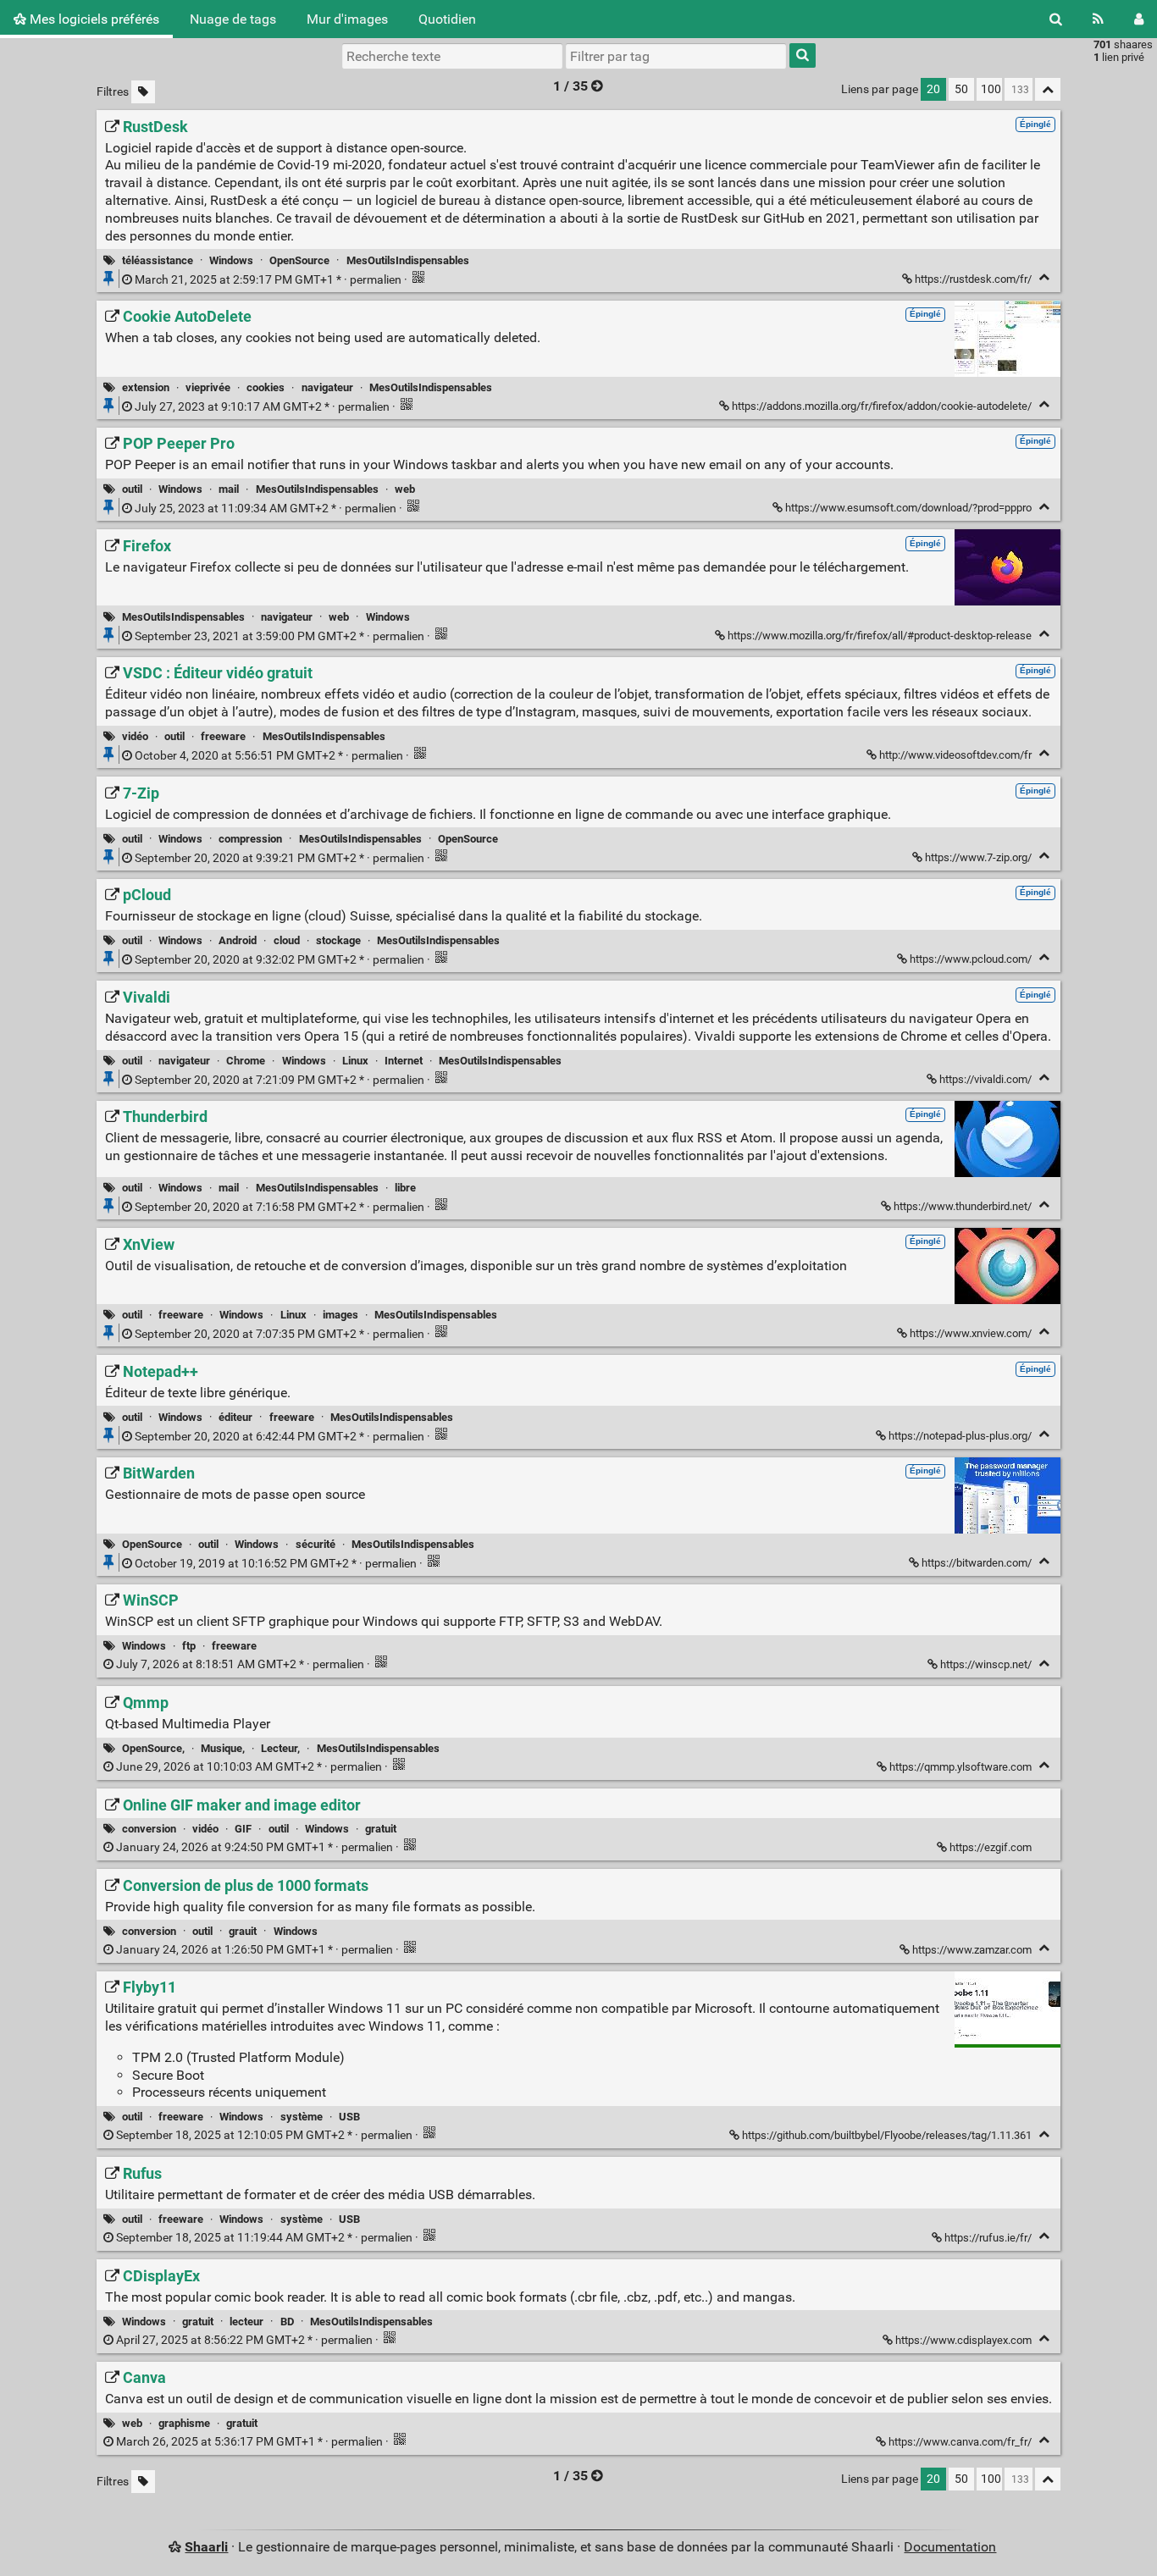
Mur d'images (347, 19)
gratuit (381, 1829)
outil (132, 489)
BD (287, 2322)
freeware (223, 736)
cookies (266, 387)
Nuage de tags (233, 19)
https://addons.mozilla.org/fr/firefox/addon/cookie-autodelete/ (882, 406)
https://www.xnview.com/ (971, 1333)
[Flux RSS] (1098, 19)
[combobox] (676, 56)
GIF (243, 1829)
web (405, 489)
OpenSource (299, 260)
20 (933, 89)
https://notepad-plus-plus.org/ (960, 1436)
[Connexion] (1139, 19)
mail (229, 489)
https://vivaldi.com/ (985, 1079)
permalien (268, 280)
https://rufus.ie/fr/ (988, 2238)
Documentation (950, 2547)
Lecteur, (280, 1748)
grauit (243, 1931)
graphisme (184, 2423)
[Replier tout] (1048, 89)
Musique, (223, 1748)
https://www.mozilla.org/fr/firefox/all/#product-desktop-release (880, 636)
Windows (231, 260)
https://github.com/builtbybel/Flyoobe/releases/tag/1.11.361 (887, 2135)
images (340, 1315)
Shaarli (206, 2547)
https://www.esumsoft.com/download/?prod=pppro (908, 508)
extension (146, 387)
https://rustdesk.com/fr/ (973, 279)
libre (405, 1188)
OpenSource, (153, 1748)
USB (349, 2117)
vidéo (135, 736)
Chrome (246, 1061)
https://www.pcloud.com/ (971, 959)
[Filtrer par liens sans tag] (143, 92)
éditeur (235, 1417)
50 (961, 89)
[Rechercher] (1056, 19)
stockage (338, 940)
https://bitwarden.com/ (977, 1563)
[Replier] (1044, 277)
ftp (189, 1646)
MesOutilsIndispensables (408, 260)
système (302, 2117)
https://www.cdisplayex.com (963, 2340)
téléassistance (158, 260)
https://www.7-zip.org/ (978, 857)
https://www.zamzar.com (972, 1950)
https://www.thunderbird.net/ (963, 1206)
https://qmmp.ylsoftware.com (960, 1767)
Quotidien (447, 19)
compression (250, 839)
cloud (287, 940)
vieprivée (208, 387)
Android (238, 940)
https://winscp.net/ (986, 1664)
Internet (404, 1061)
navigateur (327, 387)
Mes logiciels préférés (93, 19)
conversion (149, 1829)
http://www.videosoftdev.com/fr (955, 755)
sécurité (316, 1544)
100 (991, 89)
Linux (355, 1061)
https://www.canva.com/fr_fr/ (960, 2442)
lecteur (246, 2322)
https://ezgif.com (991, 1847)
